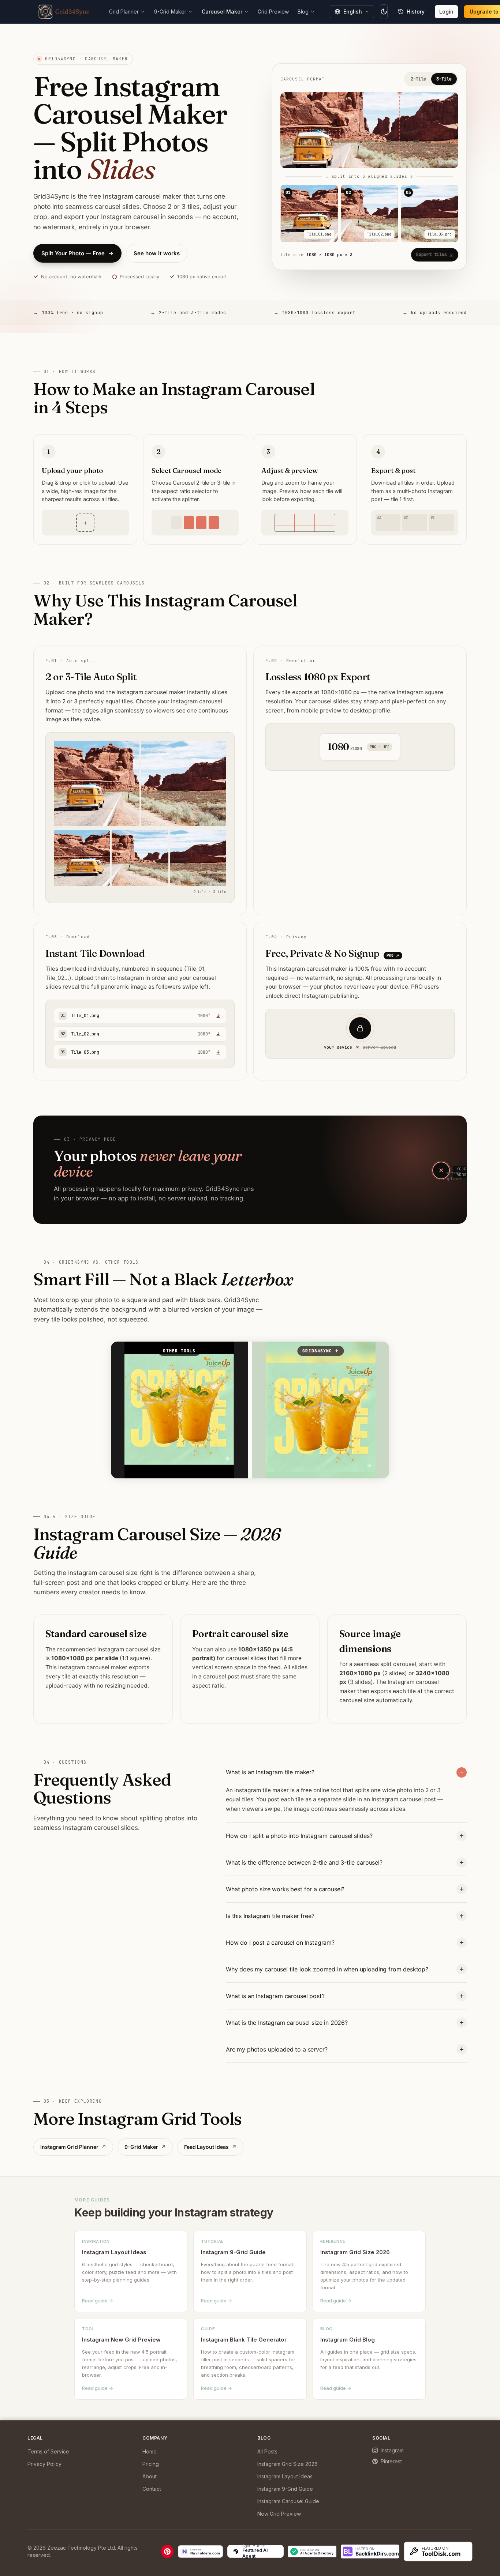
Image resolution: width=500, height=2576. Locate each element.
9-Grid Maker (170, 12)
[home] (64, 12)
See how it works (157, 253)
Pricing (151, 2464)
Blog (303, 12)
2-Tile (418, 79)
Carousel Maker (222, 12)
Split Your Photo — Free (77, 253)
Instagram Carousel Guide (288, 2501)
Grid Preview (273, 12)
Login (446, 12)
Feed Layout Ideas (210, 2147)
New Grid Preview (279, 2514)
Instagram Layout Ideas (285, 2476)
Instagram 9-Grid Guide (285, 2489)
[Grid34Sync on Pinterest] (167, 2551)
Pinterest (391, 2461)
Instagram (392, 2450)
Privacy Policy (44, 2464)
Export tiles (432, 255)
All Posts (267, 2451)
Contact (152, 2489)
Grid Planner (124, 12)
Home (150, 2451)
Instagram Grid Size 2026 (288, 2464)
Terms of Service (48, 2451)
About (150, 2476)
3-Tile (444, 79)
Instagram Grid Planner (73, 2147)
